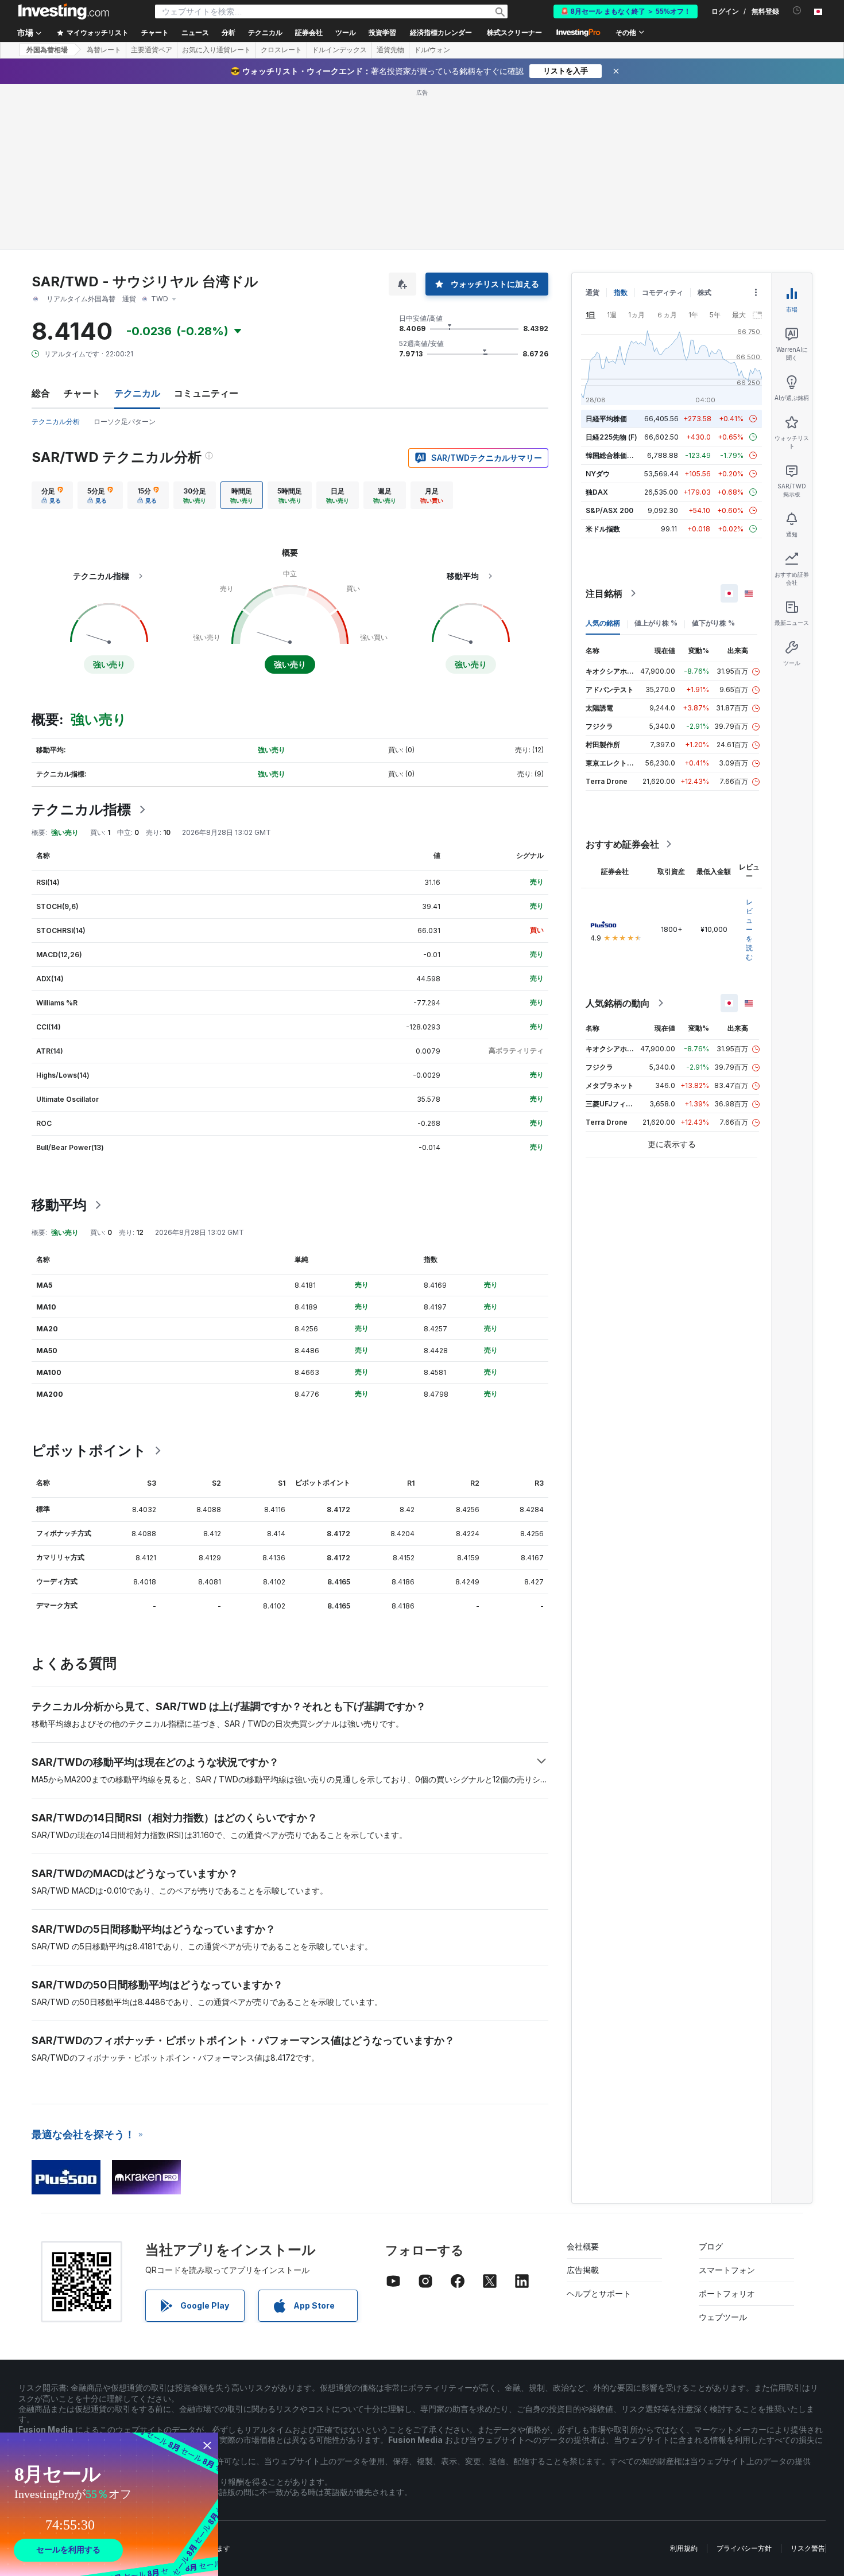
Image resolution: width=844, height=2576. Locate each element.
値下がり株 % (713, 623)
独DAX (597, 492)
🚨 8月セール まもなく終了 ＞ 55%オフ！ (626, 11)
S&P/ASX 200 (609, 510)
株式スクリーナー (514, 33)
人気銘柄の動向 (618, 1003)
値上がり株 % (656, 623)
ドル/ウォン (432, 50)
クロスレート (281, 50)
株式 (704, 292)
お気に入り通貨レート (216, 50)
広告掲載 (583, 2270)
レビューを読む (749, 929)
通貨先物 (390, 50)
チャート (82, 393)
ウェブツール (723, 2317)
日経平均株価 (606, 419)
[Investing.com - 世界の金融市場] (64, 11)
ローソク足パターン (125, 421)
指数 (621, 292)
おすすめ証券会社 (622, 844)
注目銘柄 (604, 593)
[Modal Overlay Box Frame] (109, 2504)
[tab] (52, 495)
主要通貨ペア (152, 50)
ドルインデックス (339, 50)
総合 (41, 393)
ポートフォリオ (727, 2293)
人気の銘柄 (603, 623)
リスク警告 (808, 2548)
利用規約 (684, 2548)
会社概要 (583, 2246)
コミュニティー (206, 393)
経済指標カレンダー (441, 33)
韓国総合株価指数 (613, 455)
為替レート (104, 50)
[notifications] (797, 11)
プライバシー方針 (744, 2548)
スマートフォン (727, 2270)
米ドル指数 (603, 529)
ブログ (711, 2246)
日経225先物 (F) (611, 437)
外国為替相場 (47, 50)
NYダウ (598, 474)
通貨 (593, 292)
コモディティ (663, 292)
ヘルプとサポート (599, 2293)
